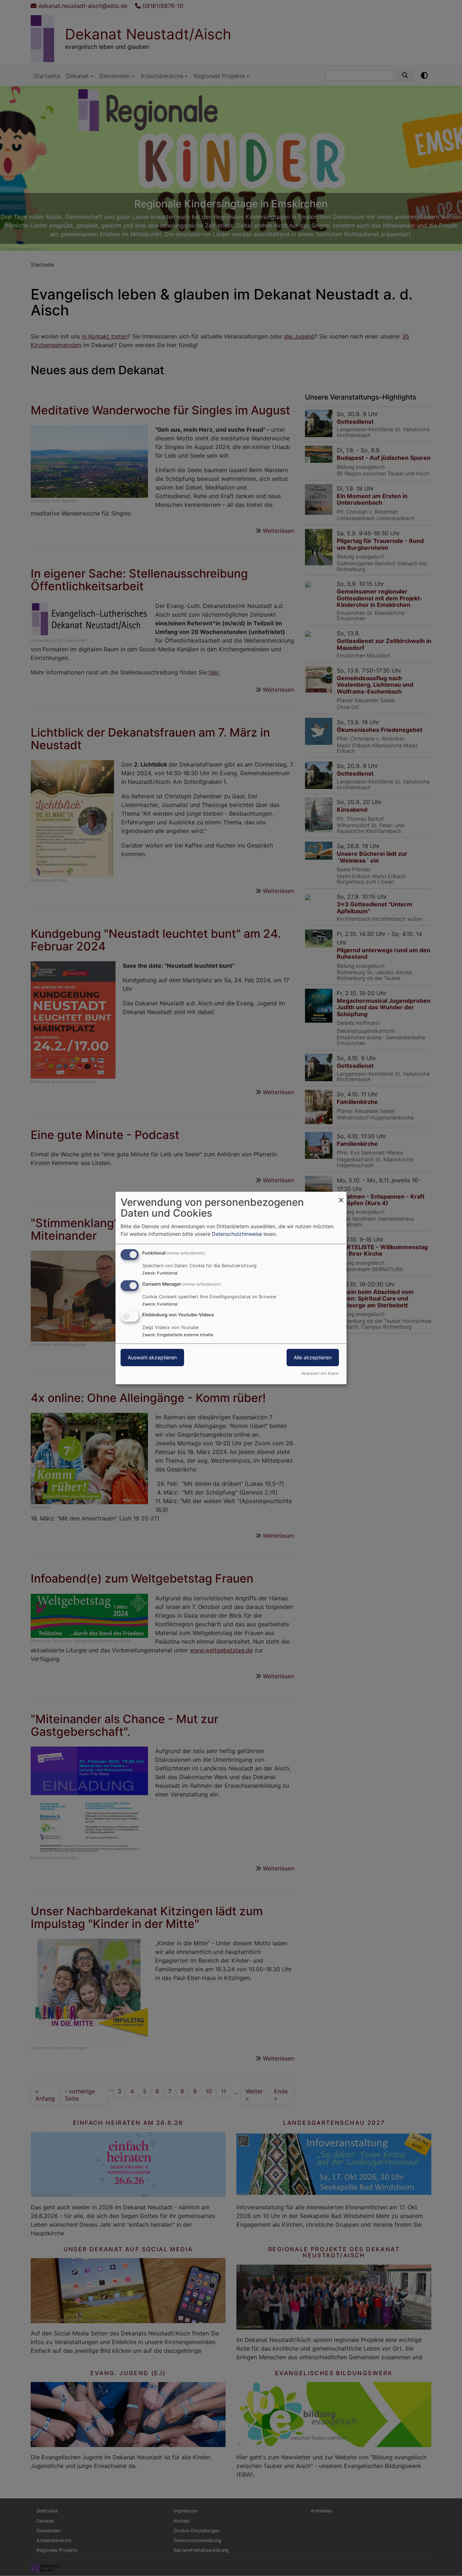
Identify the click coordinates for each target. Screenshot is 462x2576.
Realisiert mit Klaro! (320, 1373)
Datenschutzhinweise (237, 1234)
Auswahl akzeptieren (152, 1358)
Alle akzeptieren (313, 1358)
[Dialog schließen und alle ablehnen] (341, 1196)
